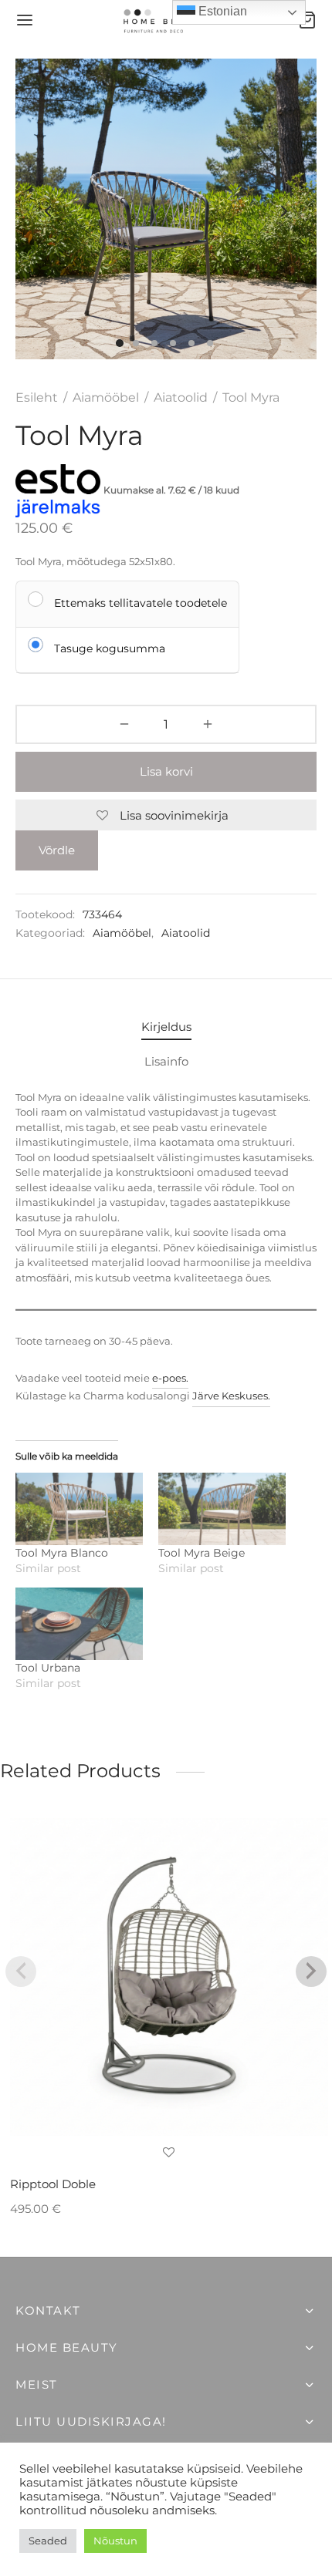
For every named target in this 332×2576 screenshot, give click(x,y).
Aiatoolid (181, 397)
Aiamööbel (106, 397)
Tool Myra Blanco (62, 1553)
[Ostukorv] (307, 20)
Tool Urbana (48, 1668)
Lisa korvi (166, 771)
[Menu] (25, 20)
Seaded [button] (48, 2541)
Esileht (37, 397)
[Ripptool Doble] (169, 1977)
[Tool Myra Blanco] (79, 1509)
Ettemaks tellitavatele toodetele (141, 603)
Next (284, 211)
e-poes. (170, 1378)
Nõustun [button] (115, 2541)
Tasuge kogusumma (110, 648)
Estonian (221, 11)
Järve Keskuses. (231, 1396)
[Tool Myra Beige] (222, 1509)
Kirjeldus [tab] (166, 1027)
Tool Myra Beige (202, 1553)
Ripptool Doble (53, 2184)
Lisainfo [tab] (166, 1061)
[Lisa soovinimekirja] (169, 2153)
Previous (48, 211)
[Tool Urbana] (79, 1624)
